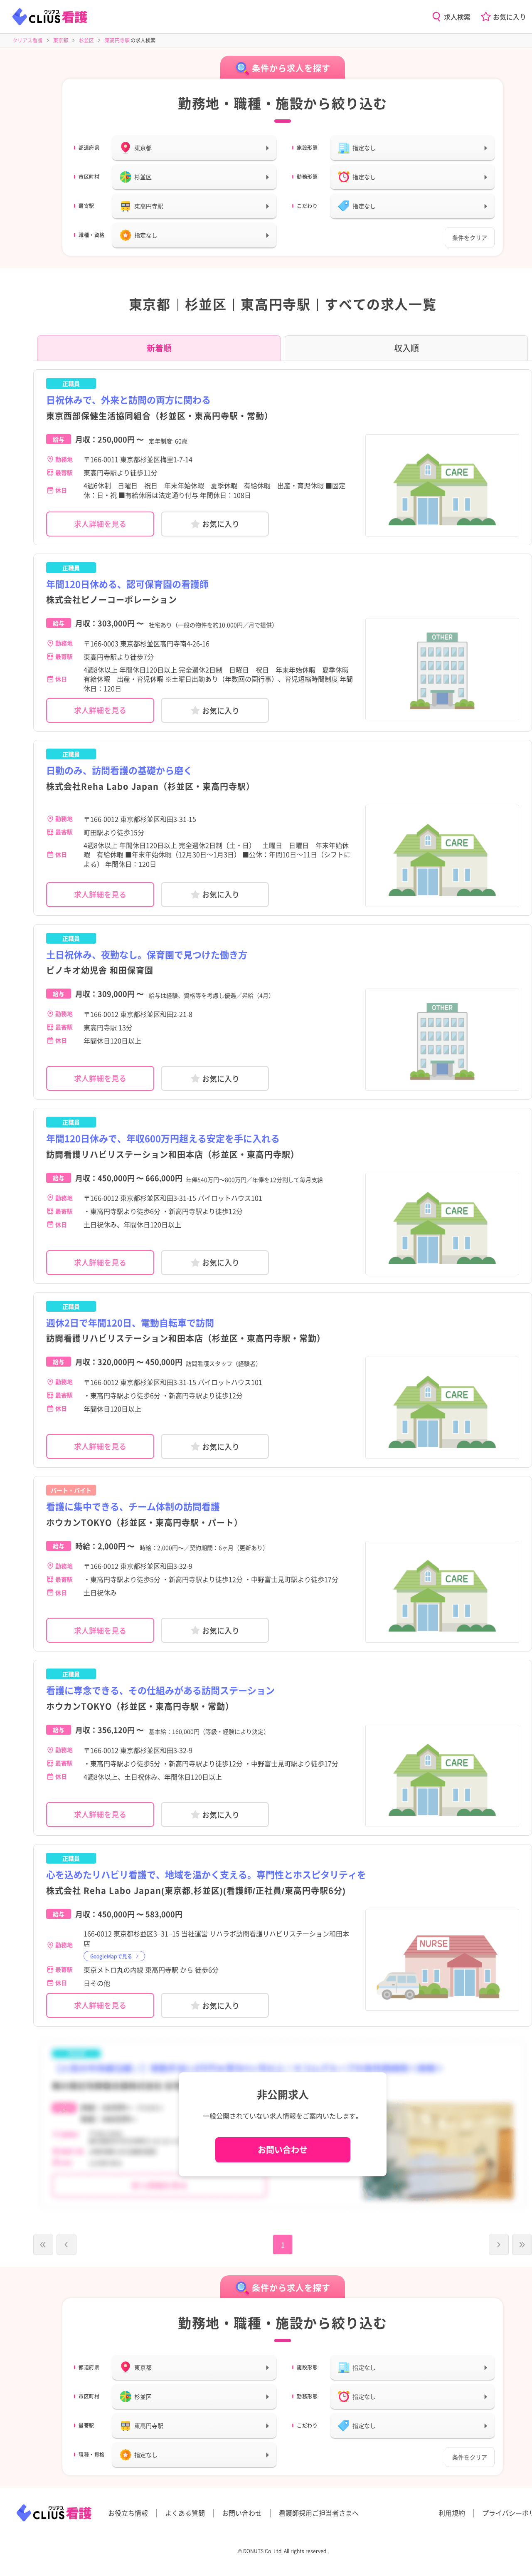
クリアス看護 (27, 40)
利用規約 (452, 2513)
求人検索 (457, 17)
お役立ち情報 (128, 2513)
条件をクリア (470, 237)
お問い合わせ (283, 2150)
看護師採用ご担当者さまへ (319, 2513)
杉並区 (86, 40)
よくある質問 (185, 2513)
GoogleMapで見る (111, 1956)
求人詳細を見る (100, 524)
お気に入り (510, 17)
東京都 (61, 40)
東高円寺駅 (117, 40)
